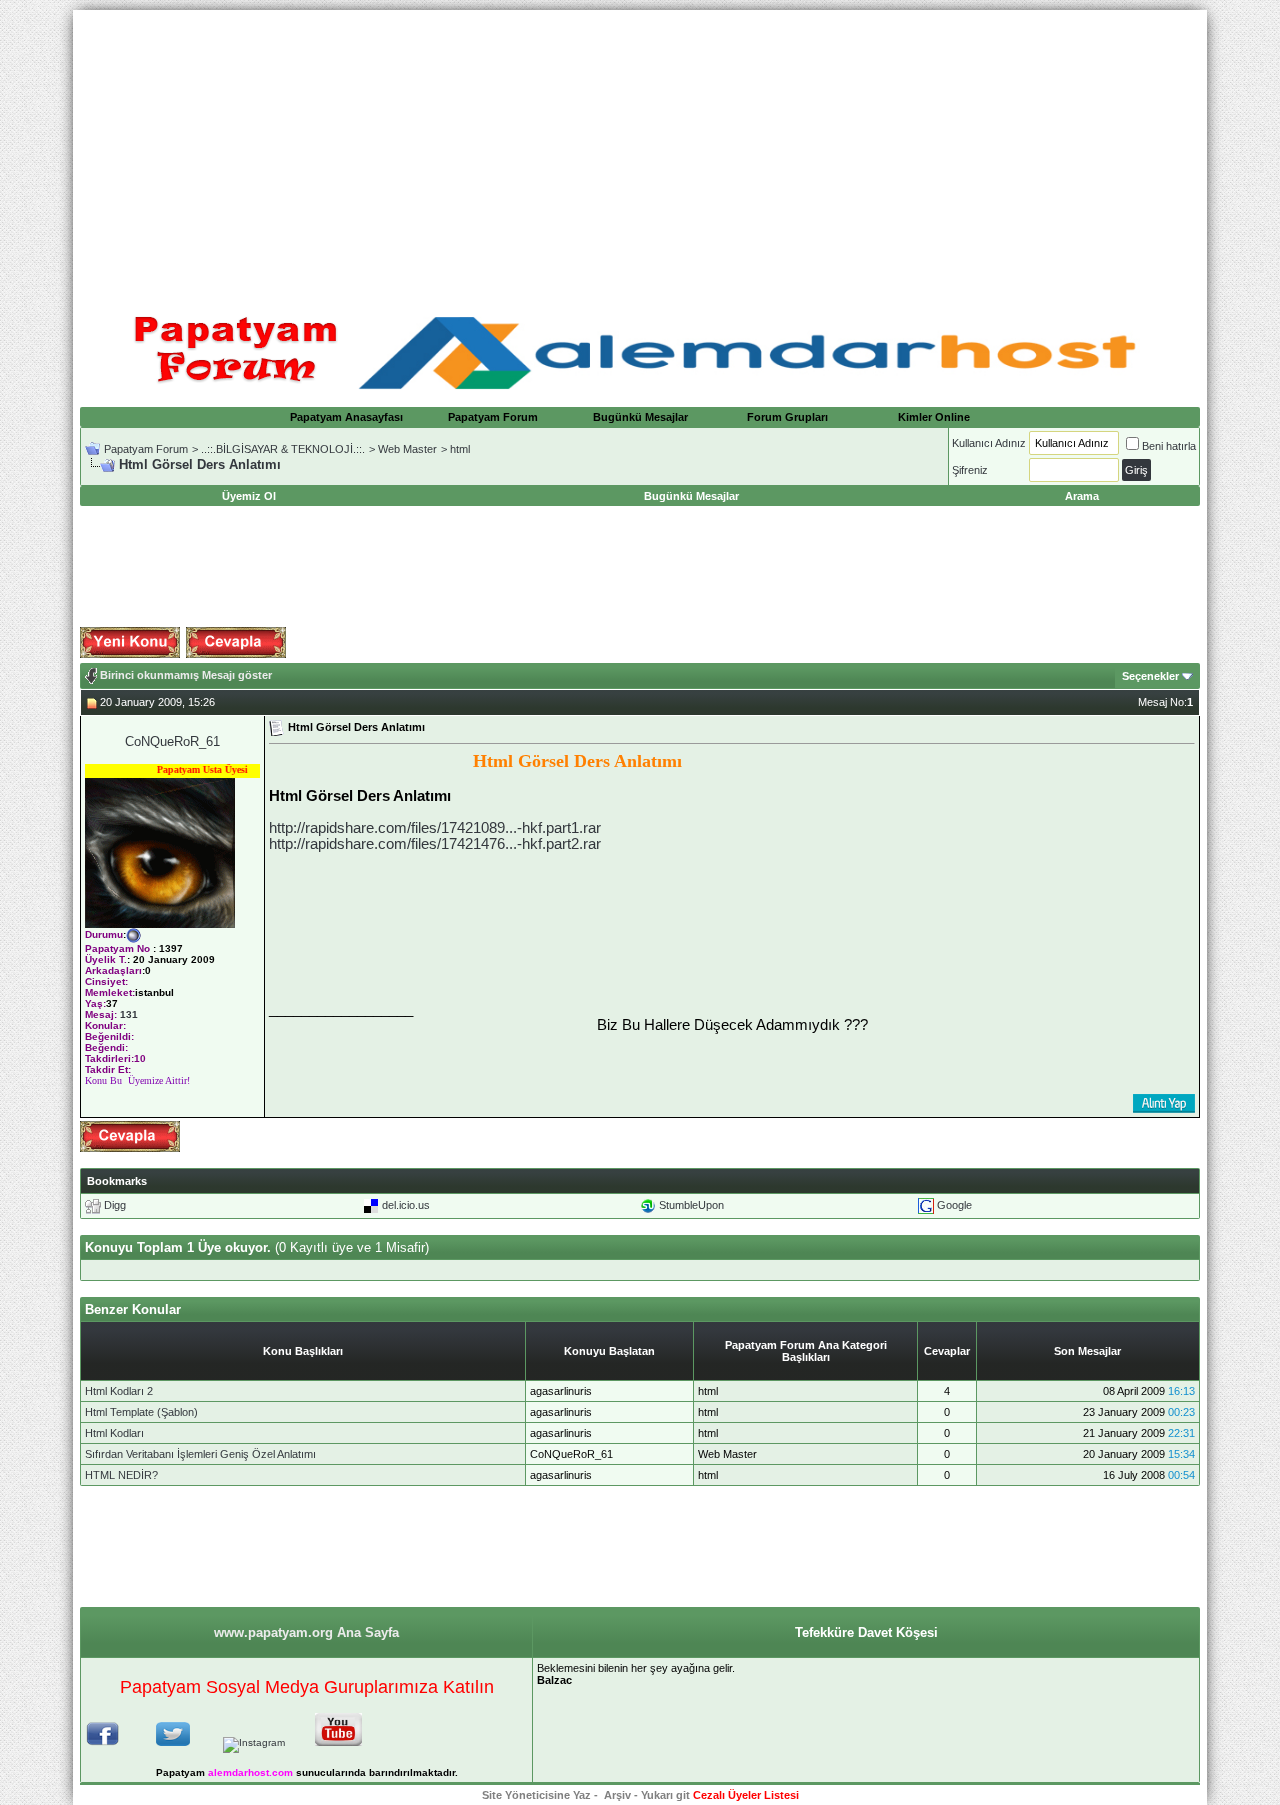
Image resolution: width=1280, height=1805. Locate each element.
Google (954, 1205)
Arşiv (617, 1795)
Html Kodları (114, 1433)
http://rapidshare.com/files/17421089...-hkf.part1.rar (435, 828)
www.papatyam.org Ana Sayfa (306, 1632)
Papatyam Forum (493, 417)
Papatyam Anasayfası (346, 417)
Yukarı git (665, 1795)
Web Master (407, 449)
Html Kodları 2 (119, 1391)
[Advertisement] (640, 150)
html (460, 449)
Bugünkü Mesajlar (640, 417)
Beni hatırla (1169, 446)
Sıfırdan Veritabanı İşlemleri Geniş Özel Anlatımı (200, 1454)
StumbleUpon (691, 1205)
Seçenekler (1150, 676)
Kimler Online (934, 417)
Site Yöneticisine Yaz (536, 1795)
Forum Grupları (787, 417)
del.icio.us (406, 1205)
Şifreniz (970, 470)
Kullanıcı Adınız (989, 443)
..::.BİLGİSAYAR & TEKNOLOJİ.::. (283, 449)
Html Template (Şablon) (141, 1412)
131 (129, 1014)
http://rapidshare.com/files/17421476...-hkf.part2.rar (435, 844)
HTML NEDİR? (121, 1475)
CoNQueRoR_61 (172, 741)
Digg (115, 1205)
